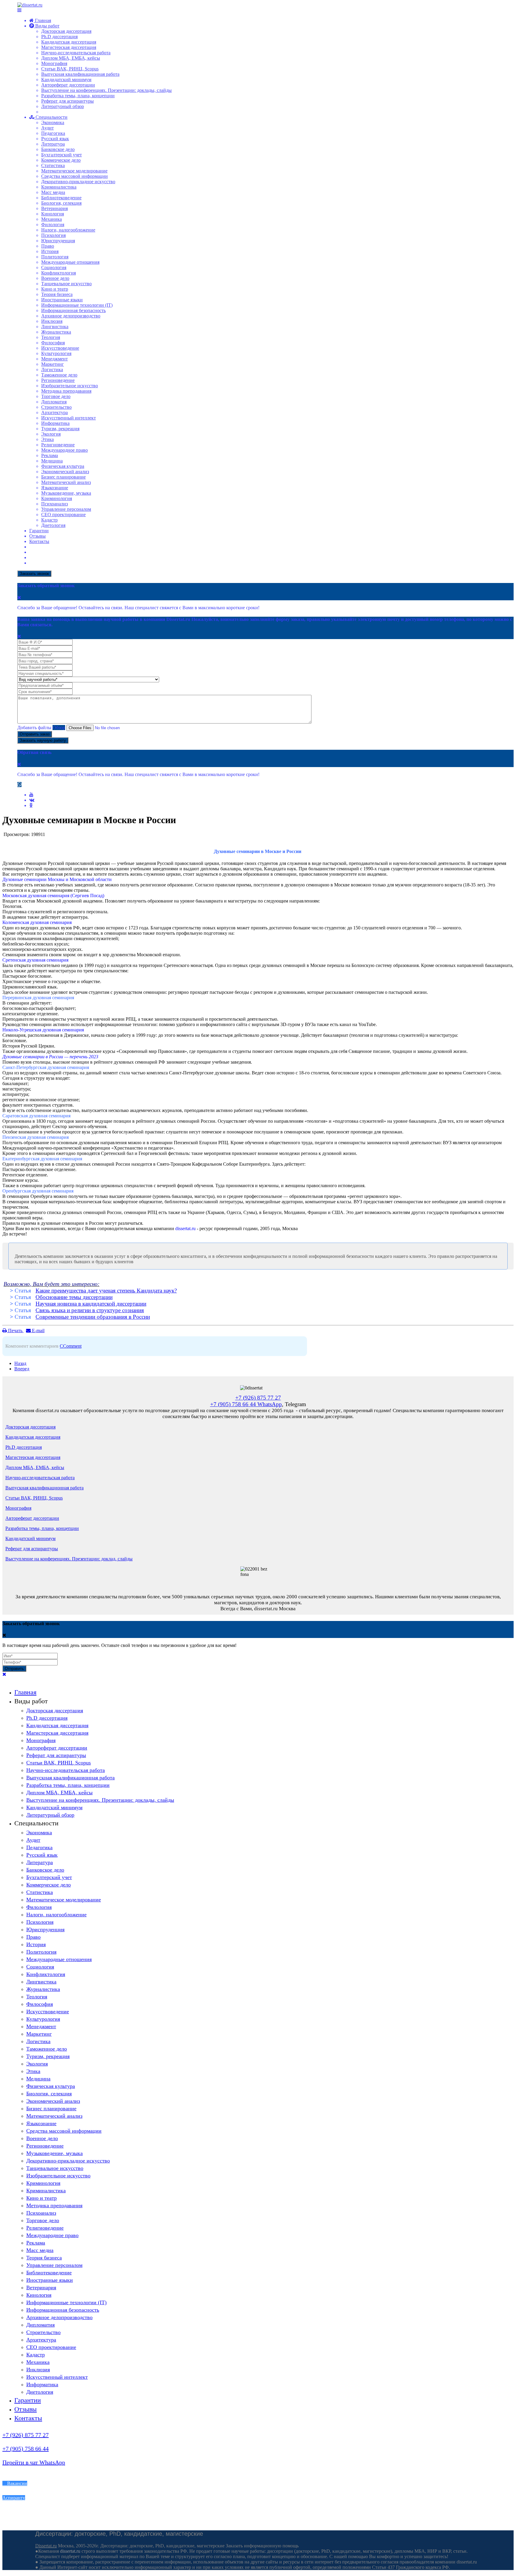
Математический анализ (66, 482)
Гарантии (39, 531)
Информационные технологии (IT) (77, 305)
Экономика (53, 122)
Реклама (50, 455)
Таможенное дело (59, 375)
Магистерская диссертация (69, 47)
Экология (51, 434)
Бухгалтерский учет (62, 155)
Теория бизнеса (57, 294)
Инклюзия (52, 321)
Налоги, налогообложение (68, 230)
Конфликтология (59, 273)
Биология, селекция (61, 203)
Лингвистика (55, 327)
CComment (71, 1346)
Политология (55, 257)
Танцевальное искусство (66, 284)
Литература (53, 144)
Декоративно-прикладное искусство (78, 182)
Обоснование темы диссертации (74, 1297)
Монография (54, 63)
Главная (42, 20)
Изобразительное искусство (70, 386)
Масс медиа (53, 192)
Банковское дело (58, 149)
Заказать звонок (34, 574)
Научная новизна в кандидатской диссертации (91, 1304)
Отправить (14, 1669)
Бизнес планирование (63, 477)
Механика (52, 219)
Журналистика (56, 332)
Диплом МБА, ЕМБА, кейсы (71, 58)
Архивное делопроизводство (71, 316)
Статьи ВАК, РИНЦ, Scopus (70, 69)
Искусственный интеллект (69, 418)
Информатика (55, 423)
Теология (51, 337)
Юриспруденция (58, 241)
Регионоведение (58, 380)
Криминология (57, 498)
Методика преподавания (66, 391)
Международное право (64, 450)
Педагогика (53, 133)
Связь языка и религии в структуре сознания (90, 1310)
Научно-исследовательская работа (76, 53)
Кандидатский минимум (66, 80)
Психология (53, 235)
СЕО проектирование (63, 515)
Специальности (51, 117)
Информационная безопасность (73, 310)
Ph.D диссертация (59, 37)
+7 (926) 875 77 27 (26, 2435)
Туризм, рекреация (60, 429)
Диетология (53, 525)
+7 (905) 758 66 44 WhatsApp (246, 1404)
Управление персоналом (66, 509)
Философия (53, 343)
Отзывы (37, 536)
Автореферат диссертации (68, 85)
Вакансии (17, 2483)
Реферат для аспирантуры (67, 101)
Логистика (52, 370)
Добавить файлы (34, 728)
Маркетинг (53, 364)
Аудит (47, 128)
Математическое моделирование (74, 171)
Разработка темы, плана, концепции (78, 96)
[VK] (32, 800)
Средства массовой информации (75, 176)
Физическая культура (63, 466)
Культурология (56, 353)
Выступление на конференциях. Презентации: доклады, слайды (106, 90)
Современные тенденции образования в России (93, 1317)
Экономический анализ (65, 472)
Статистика (53, 165)
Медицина (52, 461)
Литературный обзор (63, 106)
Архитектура (54, 412)
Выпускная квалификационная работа (80, 74)
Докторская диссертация (66, 31)
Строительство (56, 407)
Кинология (53, 214)
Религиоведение (58, 445)
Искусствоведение (60, 348)
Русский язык (55, 139)
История (50, 251)
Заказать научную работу (43, 740)
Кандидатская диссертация (69, 42)
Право (48, 246)
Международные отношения (70, 262)
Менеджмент (54, 359)
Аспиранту (14, 2498)
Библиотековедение (61, 198)
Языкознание (55, 488)
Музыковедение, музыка (66, 493)
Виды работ (47, 26)
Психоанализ (54, 504)
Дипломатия (54, 402)
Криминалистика (59, 187)
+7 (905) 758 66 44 (26, 2449)
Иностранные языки (62, 300)
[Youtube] (31, 795)
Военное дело (55, 278)
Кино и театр (55, 289)
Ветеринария (54, 208)
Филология (53, 225)
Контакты (39, 541)
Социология (54, 267)
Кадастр (49, 520)
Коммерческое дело (61, 160)
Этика (47, 439)
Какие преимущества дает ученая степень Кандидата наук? (106, 1291)
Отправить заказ (35, 734)
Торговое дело (56, 396)
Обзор (59, 728)
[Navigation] (19, 10)
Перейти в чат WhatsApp (34, 2462)
